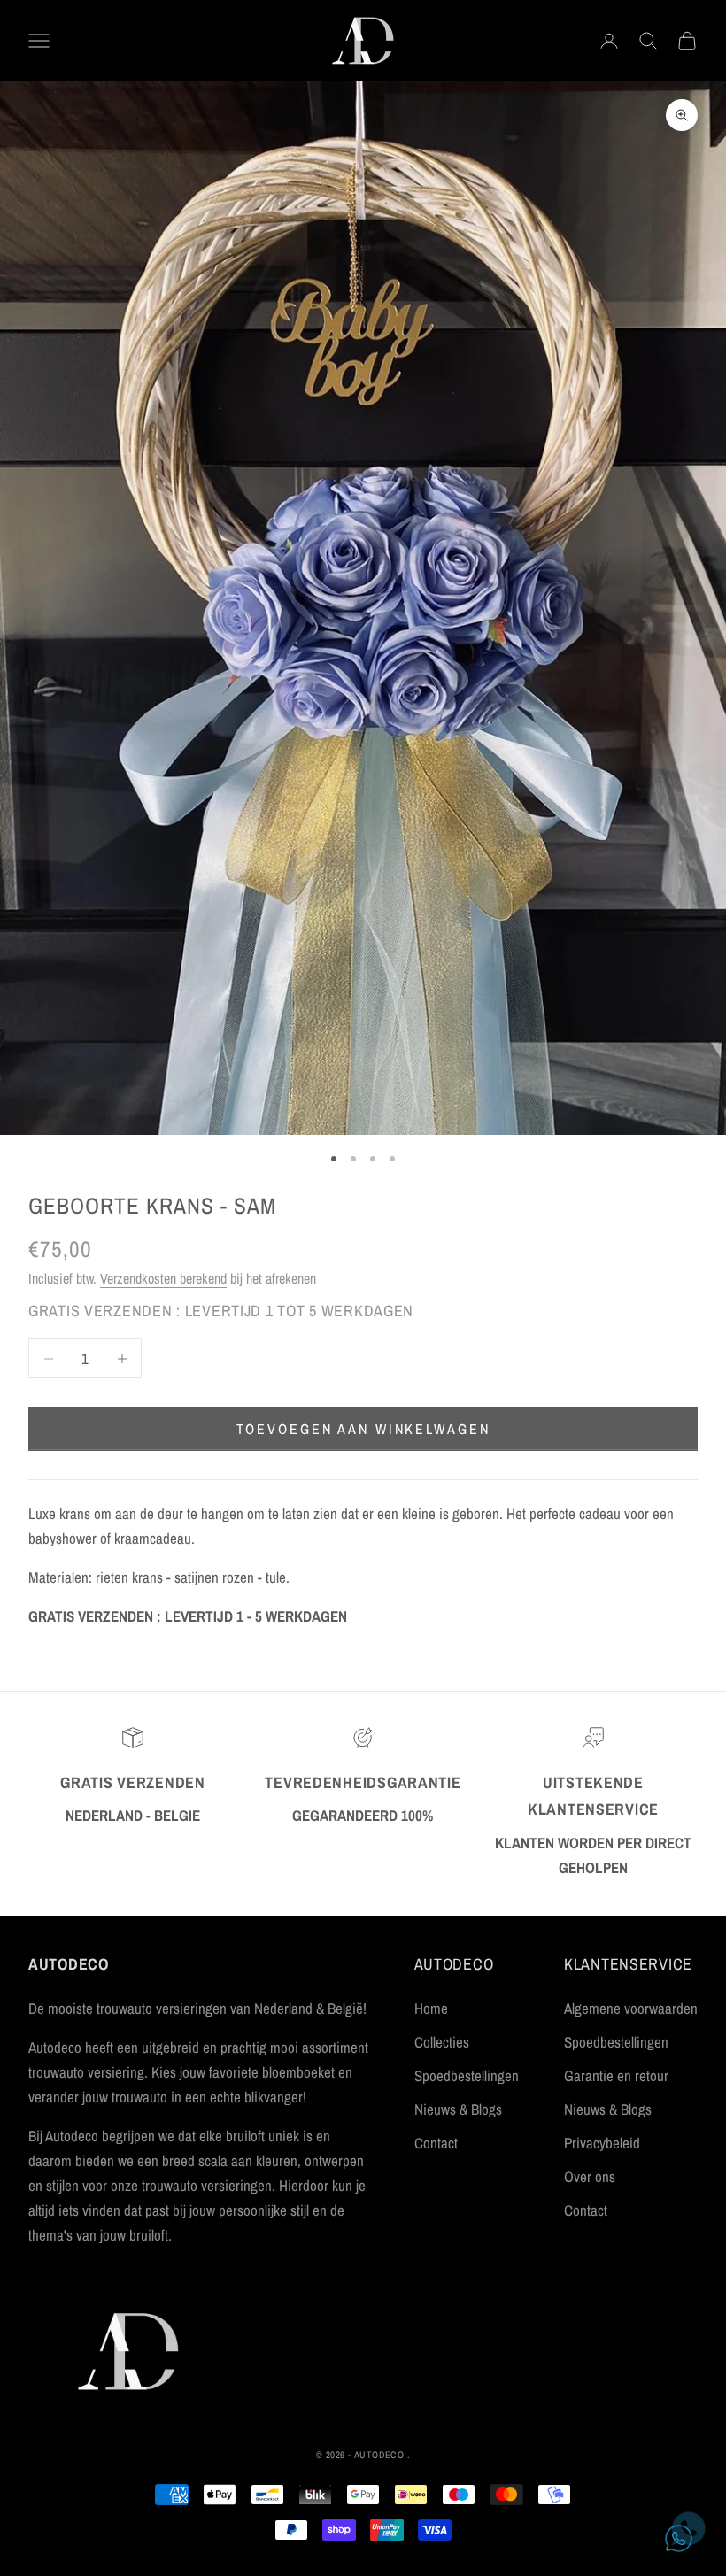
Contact (436, 2143)
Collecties (442, 2042)
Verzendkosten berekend (163, 1278)
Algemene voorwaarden (631, 2008)
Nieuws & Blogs (458, 2109)
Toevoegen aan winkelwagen (363, 1429)
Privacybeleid (602, 2143)
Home (431, 2008)
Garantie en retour (616, 2075)
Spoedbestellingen (467, 2075)
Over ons (590, 2176)
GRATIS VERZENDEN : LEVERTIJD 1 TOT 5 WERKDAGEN (221, 1311)
